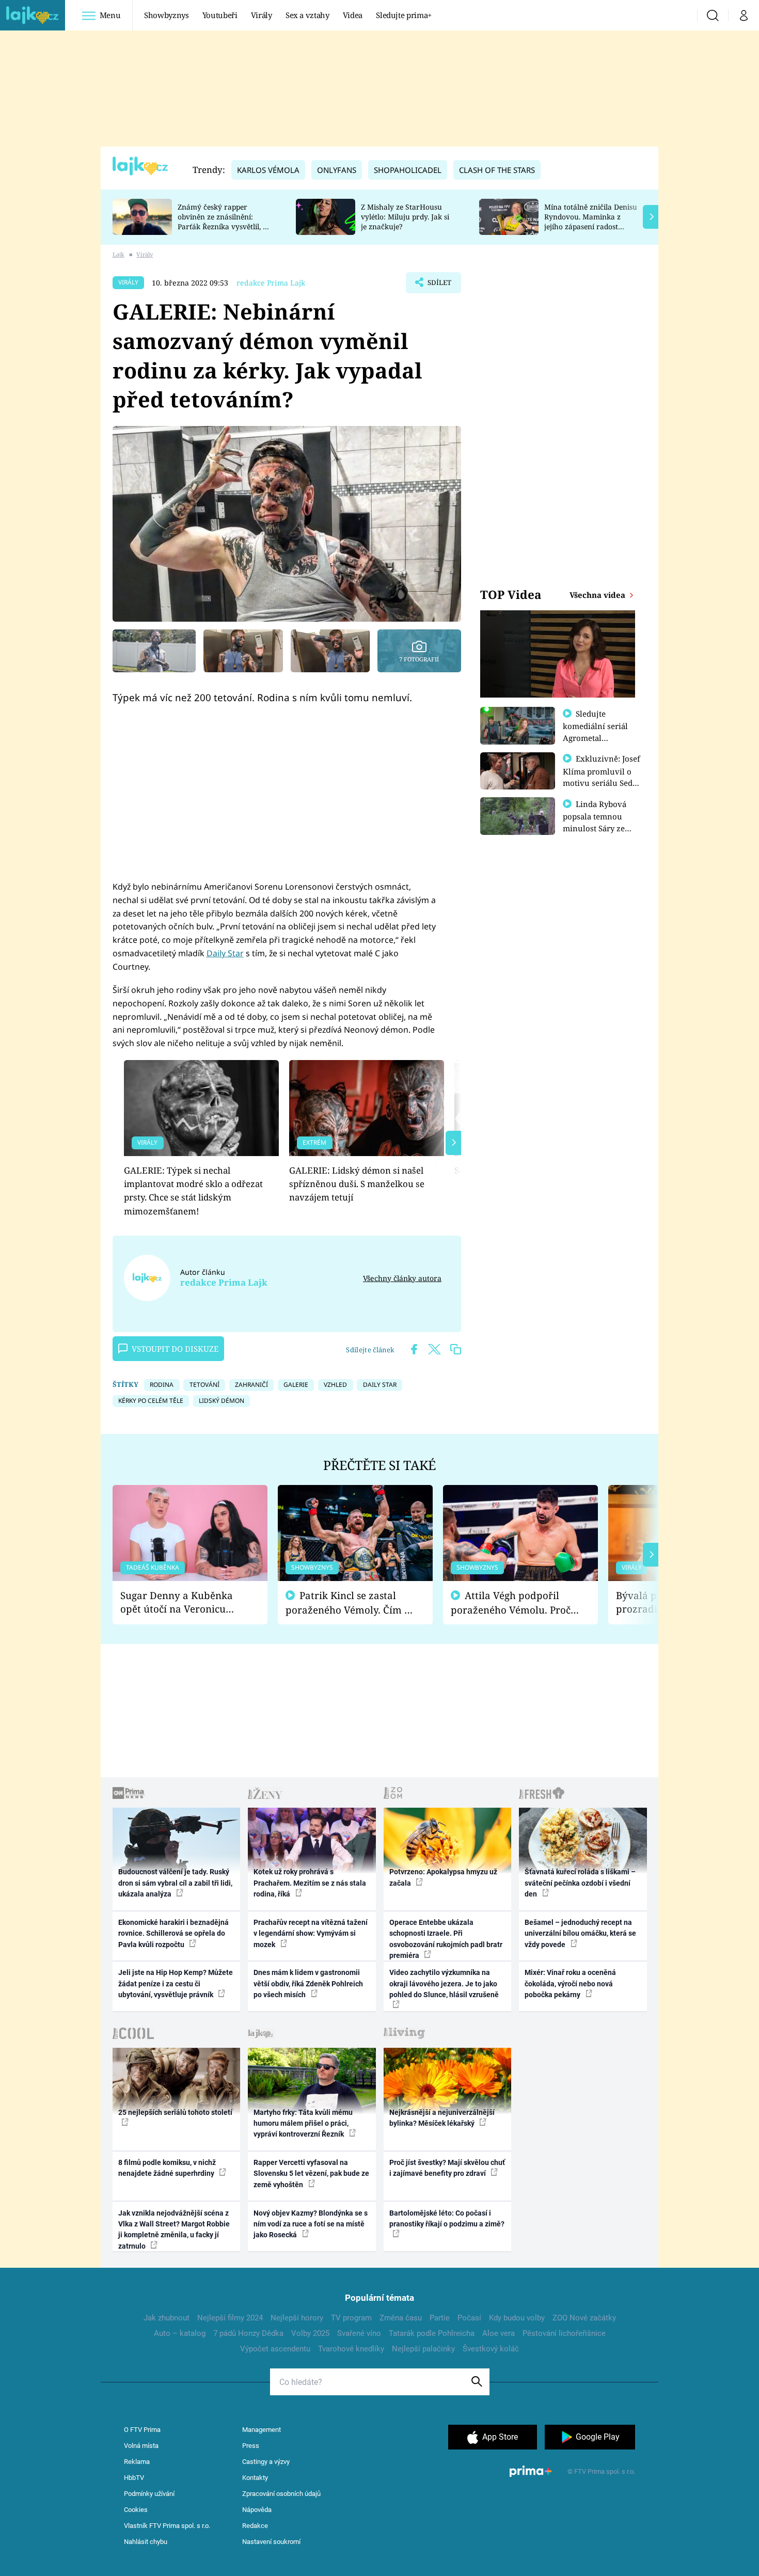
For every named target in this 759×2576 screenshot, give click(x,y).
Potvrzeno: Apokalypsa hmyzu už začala (443, 1877)
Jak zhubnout (167, 2318)
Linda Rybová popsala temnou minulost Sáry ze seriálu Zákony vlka (599, 822)
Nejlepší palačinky (423, 2349)
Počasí (469, 2318)
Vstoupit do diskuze (175, 1349)
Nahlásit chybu (146, 2542)
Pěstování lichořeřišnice (564, 2333)
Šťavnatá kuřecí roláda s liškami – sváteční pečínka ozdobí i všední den (580, 1883)
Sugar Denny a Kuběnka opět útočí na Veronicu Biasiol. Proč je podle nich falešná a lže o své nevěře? (182, 1602)
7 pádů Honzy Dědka (248, 2333)
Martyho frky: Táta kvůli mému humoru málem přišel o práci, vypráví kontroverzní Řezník (303, 2123)
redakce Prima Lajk (271, 283)
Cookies (136, 2510)
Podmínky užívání (149, 2494)
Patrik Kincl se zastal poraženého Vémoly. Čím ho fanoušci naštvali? (351, 1603)
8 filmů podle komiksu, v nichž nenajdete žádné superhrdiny (167, 2168)
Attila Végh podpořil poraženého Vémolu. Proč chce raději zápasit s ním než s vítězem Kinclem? (511, 1603)
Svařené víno (359, 2333)
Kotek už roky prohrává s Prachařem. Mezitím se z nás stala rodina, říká (310, 1883)
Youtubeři (220, 15)
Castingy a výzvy (266, 2462)
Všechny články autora (402, 1278)
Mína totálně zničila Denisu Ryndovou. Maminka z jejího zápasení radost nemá (591, 221)
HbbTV (134, 2478)
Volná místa (141, 2446)
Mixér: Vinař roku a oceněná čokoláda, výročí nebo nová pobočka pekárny (570, 1984)
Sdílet (438, 286)
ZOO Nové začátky (584, 2318)
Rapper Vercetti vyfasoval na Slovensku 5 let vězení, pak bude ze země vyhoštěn (311, 2174)
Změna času (401, 2318)
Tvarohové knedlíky (351, 2349)
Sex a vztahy (307, 15)
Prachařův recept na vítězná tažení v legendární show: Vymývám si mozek (311, 1933)
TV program (351, 2318)
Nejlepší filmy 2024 (230, 2318)
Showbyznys (166, 15)
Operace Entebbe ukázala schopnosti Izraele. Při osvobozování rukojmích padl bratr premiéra (446, 1939)
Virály (262, 15)
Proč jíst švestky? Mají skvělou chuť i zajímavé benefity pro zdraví (447, 2168)
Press (251, 2446)
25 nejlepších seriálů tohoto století (175, 2112)
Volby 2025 (310, 2333)
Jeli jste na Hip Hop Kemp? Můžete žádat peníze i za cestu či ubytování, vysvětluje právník (176, 1984)
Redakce (255, 2526)
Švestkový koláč (491, 2349)
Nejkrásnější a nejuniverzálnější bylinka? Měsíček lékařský (442, 2118)
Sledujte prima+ (404, 15)
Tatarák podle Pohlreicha (432, 2333)
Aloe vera (499, 2333)
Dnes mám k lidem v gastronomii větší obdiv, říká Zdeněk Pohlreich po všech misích (308, 1984)
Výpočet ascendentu (275, 2349)
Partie (440, 2318)
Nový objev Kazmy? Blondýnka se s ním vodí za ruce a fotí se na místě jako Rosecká (311, 2224)
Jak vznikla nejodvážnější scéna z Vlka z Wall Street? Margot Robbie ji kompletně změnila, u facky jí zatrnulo (174, 2230)
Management (262, 2430)
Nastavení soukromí (271, 2542)
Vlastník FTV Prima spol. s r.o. (167, 2526)
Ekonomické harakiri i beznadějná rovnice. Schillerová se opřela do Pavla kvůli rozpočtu (173, 1933)
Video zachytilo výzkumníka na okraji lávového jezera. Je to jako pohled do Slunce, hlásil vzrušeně (444, 1984)
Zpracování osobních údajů (281, 2494)
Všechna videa (598, 595)
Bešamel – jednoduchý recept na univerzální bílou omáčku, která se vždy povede (580, 1933)
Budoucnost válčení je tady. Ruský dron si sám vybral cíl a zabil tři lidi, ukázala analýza (175, 1883)
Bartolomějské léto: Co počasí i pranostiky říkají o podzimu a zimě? (447, 2218)
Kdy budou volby (517, 2318)
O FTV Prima (142, 2430)
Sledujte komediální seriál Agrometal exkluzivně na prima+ (595, 737)
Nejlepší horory (297, 2318)
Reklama (137, 2462)
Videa (353, 15)
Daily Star (225, 953)
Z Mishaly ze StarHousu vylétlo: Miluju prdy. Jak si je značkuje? (405, 217)
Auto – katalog (180, 2333)
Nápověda (257, 2510)
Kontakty (255, 2478)
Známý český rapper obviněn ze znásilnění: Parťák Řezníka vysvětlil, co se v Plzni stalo (224, 221)
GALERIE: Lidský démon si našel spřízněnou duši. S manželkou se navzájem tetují (357, 1184)
